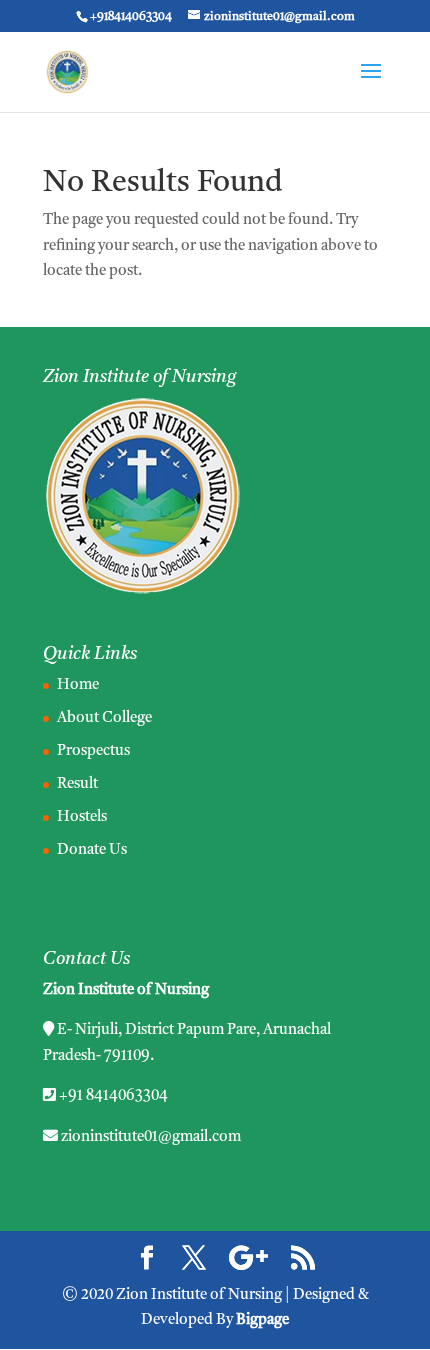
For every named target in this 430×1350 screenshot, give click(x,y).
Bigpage (262, 1320)
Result (77, 784)
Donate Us (92, 850)
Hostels (82, 817)
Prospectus (93, 751)
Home (78, 685)
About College (104, 718)
